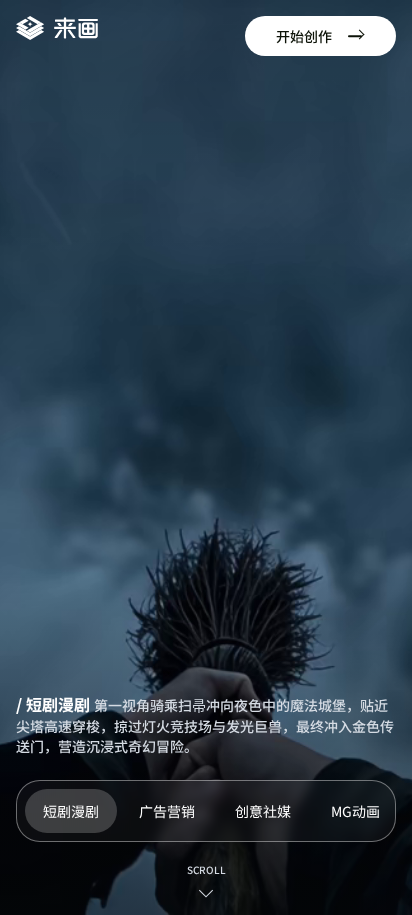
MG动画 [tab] (355, 811)
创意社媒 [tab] (263, 811)
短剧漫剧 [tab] (71, 811)
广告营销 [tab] (167, 811)
